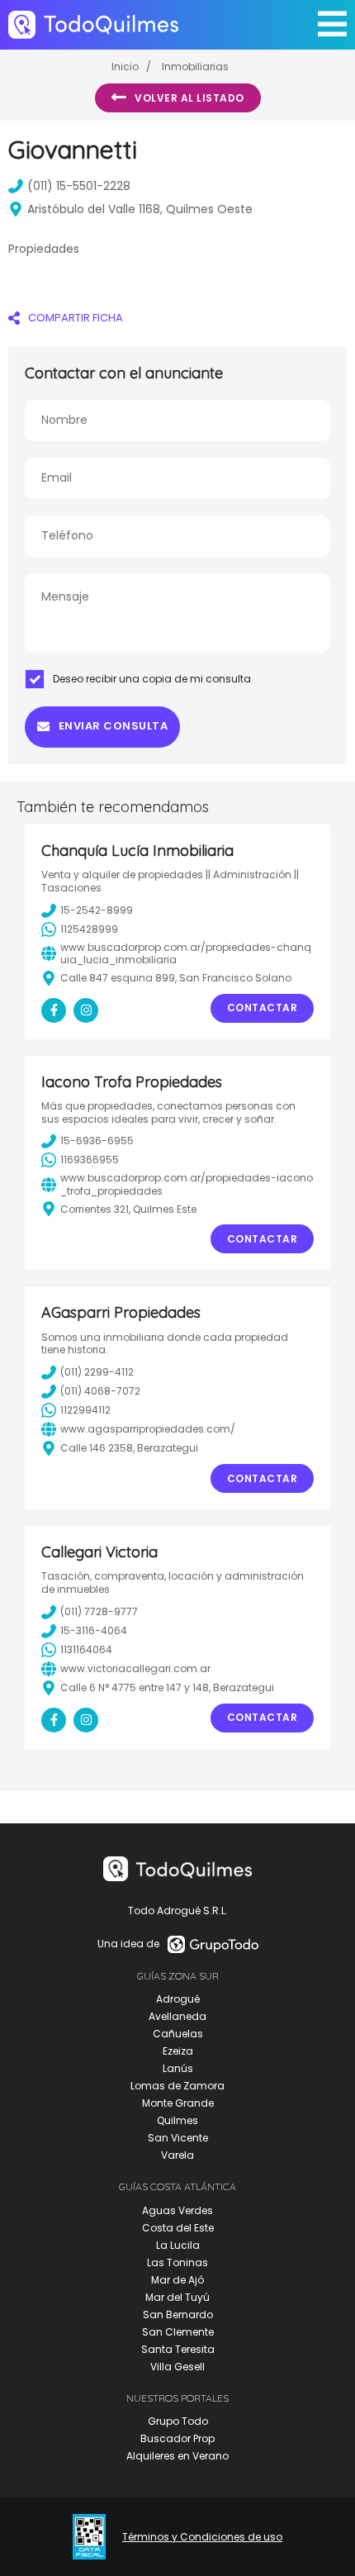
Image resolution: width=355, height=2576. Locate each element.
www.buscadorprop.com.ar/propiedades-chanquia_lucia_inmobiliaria (186, 954)
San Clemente (178, 2332)
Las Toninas (177, 2262)
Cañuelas (178, 2034)
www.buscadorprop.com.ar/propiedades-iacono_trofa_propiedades (187, 1184)
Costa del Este (178, 2228)
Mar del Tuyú (177, 2297)
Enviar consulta (114, 726)
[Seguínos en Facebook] (54, 1010)
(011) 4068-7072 (100, 1391)
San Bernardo (178, 2315)
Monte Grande (178, 2103)
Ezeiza (178, 2051)
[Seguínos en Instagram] (86, 1010)
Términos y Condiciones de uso (202, 2537)
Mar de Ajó (177, 2280)
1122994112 (85, 1410)
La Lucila (178, 2245)
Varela (177, 2155)
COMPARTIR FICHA (76, 318)
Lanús (178, 2068)
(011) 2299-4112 (97, 1372)
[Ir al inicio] (93, 24)
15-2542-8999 (97, 910)
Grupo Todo (178, 2421)
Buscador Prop (177, 2438)
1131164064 (86, 1649)
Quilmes (177, 2120)
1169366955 (90, 1160)
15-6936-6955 (97, 1141)
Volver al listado (189, 98)
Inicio (125, 67)
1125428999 (89, 929)
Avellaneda (177, 2016)
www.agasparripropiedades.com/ (148, 1429)
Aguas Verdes (177, 2210)
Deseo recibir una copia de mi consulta (152, 679)
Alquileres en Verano (177, 2456)
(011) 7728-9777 (99, 1611)
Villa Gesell (177, 2367)
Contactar (263, 1008)
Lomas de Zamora (177, 2086)
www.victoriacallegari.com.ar (135, 1668)
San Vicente (178, 2138)
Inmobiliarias (195, 67)
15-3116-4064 (94, 1630)
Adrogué (178, 1999)
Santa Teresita (178, 2349)
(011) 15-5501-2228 (79, 186)
